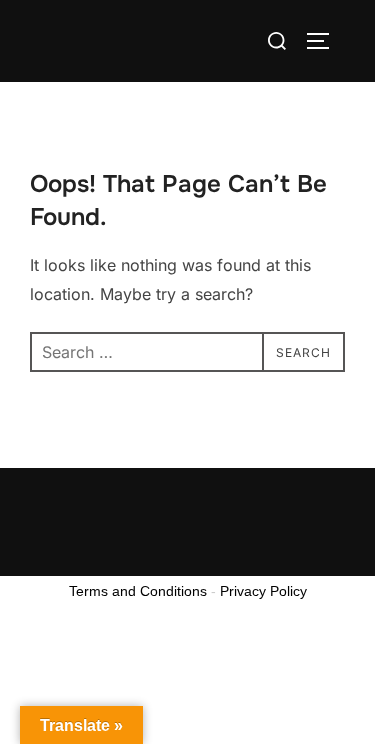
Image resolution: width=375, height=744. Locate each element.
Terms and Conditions (138, 591)
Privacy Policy (263, 591)
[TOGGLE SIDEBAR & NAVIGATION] (325, 41)
